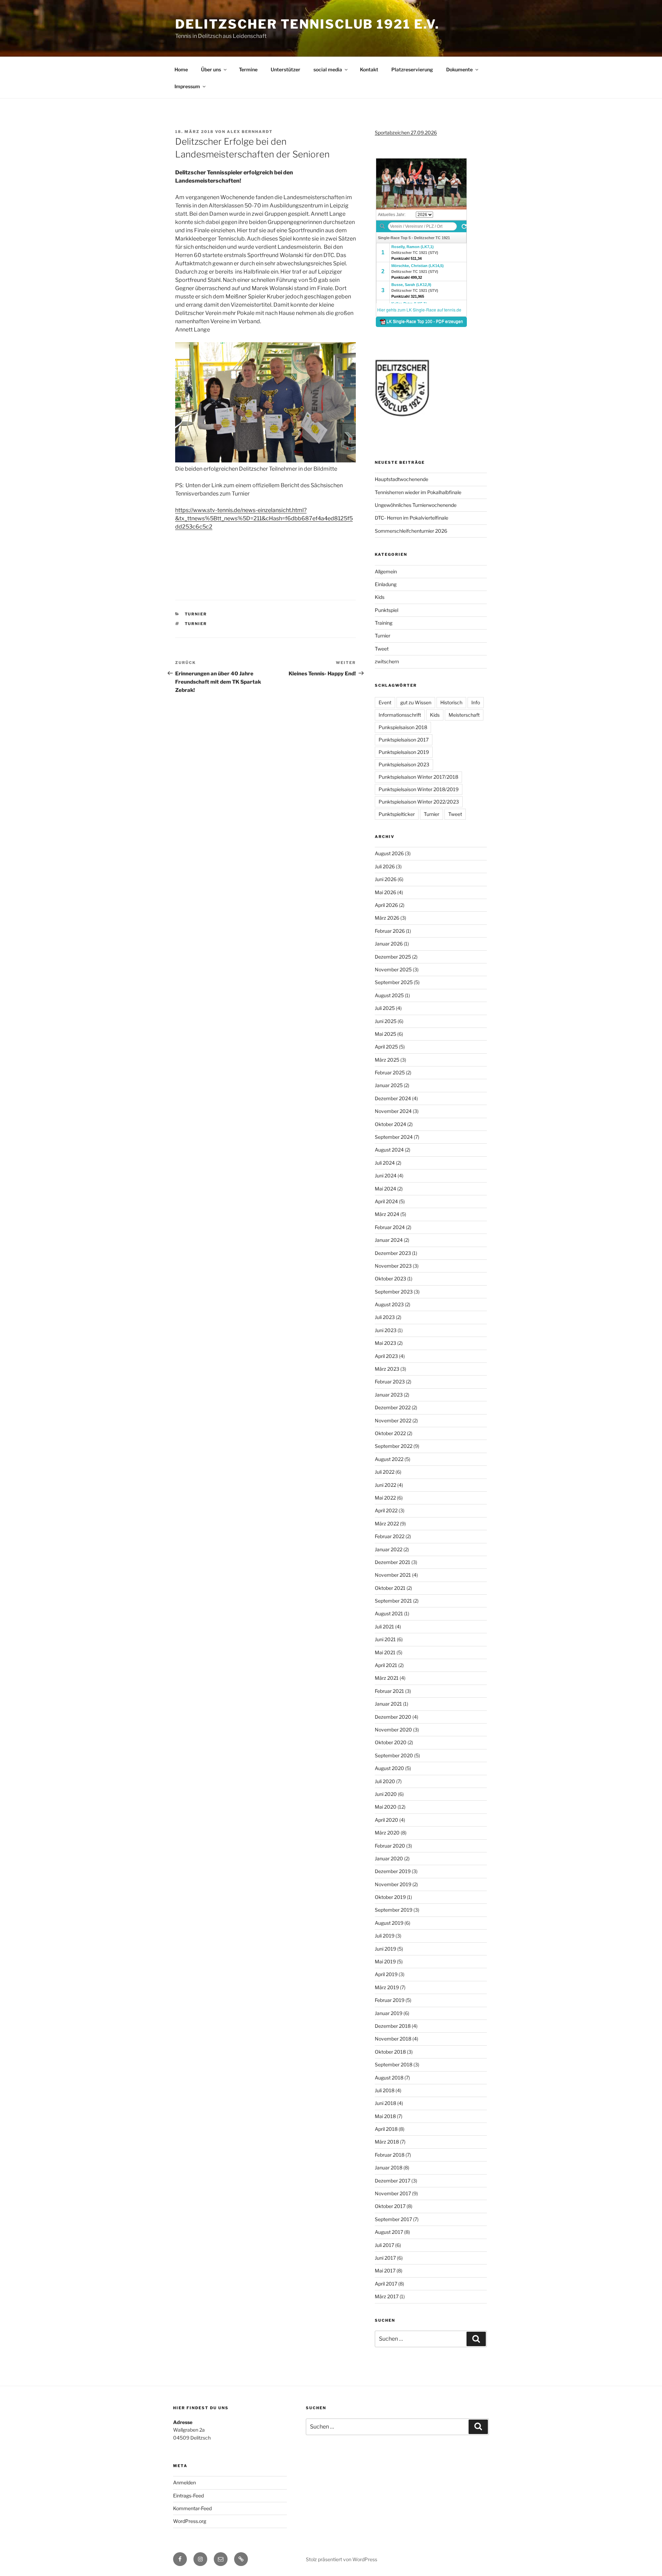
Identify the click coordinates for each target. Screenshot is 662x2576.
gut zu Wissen (416, 702)
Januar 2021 (388, 1704)
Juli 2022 (385, 1472)
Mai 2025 (385, 1034)
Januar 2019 (389, 2013)
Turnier (196, 614)
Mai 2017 (385, 2271)
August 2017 (389, 2232)
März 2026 (387, 918)
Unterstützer (285, 69)
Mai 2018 (385, 2116)
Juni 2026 (386, 879)
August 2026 (389, 853)
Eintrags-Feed (188, 2496)
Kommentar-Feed (192, 2508)
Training (384, 623)
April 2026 (386, 905)
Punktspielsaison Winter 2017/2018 (418, 777)
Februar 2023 (390, 1382)
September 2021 (393, 1601)
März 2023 (387, 1369)
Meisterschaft (464, 715)
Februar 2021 (389, 1691)
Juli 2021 (384, 1627)
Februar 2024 (390, 1227)
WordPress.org (190, 2521)
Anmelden (184, 2482)
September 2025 (394, 982)
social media (328, 69)
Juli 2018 (385, 2090)
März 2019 (387, 1987)
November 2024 (393, 1111)
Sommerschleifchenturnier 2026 (411, 531)
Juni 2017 (385, 2258)
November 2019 (393, 1884)
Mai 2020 (386, 1807)
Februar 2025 (390, 1072)
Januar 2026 (389, 944)
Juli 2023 (385, 1317)
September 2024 (394, 1137)
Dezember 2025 (393, 957)
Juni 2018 (385, 2103)
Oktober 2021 (390, 1588)
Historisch (451, 702)
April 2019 (386, 1974)
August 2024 (389, 1150)
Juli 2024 (385, 1163)
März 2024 (387, 1214)
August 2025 (389, 995)
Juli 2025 (385, 1008)
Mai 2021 (385, 1652)
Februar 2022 (390, 1536)
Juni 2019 (385, 1949)
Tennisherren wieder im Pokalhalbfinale (418, 492)
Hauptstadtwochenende (402, 479)
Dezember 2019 (393, 1871)
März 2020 (387, 1833)
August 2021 (389, 1613)
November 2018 (393, 2039)
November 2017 (393, 2193)
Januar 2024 (389, 1240)
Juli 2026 (385, 866)
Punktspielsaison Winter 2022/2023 (419, 802)
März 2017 (387, 2296)
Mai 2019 (385, 1961)
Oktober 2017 (390, 2206)
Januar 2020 (389, 1858)
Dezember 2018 (393, 2026)
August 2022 (389, 1459)
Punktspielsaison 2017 (404, 740)
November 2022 (393, 1420)
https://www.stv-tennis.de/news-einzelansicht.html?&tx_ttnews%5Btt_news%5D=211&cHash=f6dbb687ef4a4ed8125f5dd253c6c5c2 (264, 518)
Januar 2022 (389, 1549)
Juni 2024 (386, 1175)
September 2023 (394, 1292)
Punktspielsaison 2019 (404, 752)
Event (385, 702)
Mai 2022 (385, 1498)
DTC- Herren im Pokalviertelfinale (412, 518)
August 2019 (389, 1923)
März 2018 (387, 2142)
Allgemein (386, 571)
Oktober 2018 (390, 2052)
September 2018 (394, 2064)
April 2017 (386, 2284)
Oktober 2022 (390, 1433)
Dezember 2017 (393, 2181)
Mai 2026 (385, 892)
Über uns (211, 69)
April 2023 (386, 1356)
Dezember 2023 (393, 1253)
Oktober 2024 (390, 1124)
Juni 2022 (385, 1485)
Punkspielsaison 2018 (403, 727)
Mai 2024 (385, 1189)
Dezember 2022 (393, 1407)
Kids (380, 597)
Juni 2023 (386, 1330)
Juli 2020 (385, 1781)
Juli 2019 (385, 1936)
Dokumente (459, 69)
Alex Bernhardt (250, 132)
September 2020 (394, 1755)
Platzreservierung (412, 69)
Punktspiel (387, 610)
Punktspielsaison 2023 (404, 764)
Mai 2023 (385, 1343)
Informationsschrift (400, 715)
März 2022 (387, 1524)
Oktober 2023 (390, 1279)
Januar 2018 (389, 2168)
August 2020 (389, 1768)
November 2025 (393, 969)
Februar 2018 (390, 2155)
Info (476, 702)
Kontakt (369, 69)
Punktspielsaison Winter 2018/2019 (419, 789)
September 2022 (394, 1446)
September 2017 (393, 2219)
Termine (248, 69)
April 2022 (386, 1510)
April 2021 (386, 1665)
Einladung (386, 584)
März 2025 (387, 1060)
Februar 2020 (390, 1846)
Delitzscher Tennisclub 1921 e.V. (307, 24)
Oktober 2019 (390, 1897)
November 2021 (393, 1575)
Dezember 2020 (393, 1717)
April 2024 (386, 1201)
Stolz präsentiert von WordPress (342, 2559)
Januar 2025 (389, 1085)
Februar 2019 (390, 2000)
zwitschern (387, 661)
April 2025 (386, 1047)
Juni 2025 (386, 1021)
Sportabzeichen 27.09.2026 (406, 132)
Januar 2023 (389, 1395)
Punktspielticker (397, 814)
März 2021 (387, 1678)
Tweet (382, 649)
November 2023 (393, 1266)
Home (181, 69)
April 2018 (386, 2129)
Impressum (187, 86)
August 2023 (389, 1304)
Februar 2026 (390, 931)
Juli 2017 (384, 2245)
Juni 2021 (385, 1639)
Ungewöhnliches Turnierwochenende (416, 505)
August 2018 (389, 2078)
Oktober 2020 (391, 1742)
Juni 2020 (386, 1794)
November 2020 (393, 1730)
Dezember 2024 (393, 1098)
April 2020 (387, 1820)
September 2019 (394, 1910)
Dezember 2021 (393, 1562)
